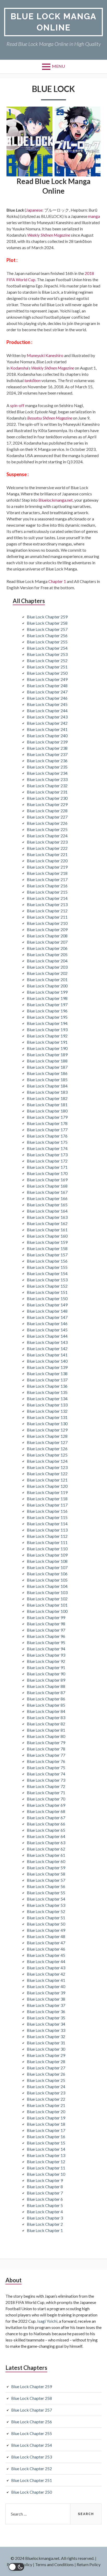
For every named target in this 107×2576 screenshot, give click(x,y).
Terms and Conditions (54, 2564)
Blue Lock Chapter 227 (47, 817)
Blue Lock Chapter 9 (45, 2180)
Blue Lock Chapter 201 (47, 979)
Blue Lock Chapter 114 (47, 1524)
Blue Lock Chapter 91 (46, 1667)
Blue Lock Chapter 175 (47, 1142)
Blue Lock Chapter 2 (45, 2224)
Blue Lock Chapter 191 (47, 1042)
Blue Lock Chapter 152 (47, 1286)
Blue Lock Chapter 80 (46, 1736)
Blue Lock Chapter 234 (47, 773)
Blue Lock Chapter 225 (47, 829)
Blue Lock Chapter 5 (45, 2205)
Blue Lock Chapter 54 (46, 1899)
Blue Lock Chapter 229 (47, 804)
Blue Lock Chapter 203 (47, 967)
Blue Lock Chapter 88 (46, 1686)
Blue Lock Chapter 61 (46, 1855)
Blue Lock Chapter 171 (47, 1167)
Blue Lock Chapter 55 (46, 1893)
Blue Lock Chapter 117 (47, 1505)
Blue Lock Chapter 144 (47, 1336)
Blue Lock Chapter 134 (47, 1398)
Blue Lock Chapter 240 (47, 736)
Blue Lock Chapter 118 (47, 1499)
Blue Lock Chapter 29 (46, 2055)
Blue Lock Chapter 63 (46, 1843)
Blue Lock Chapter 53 (46, 1905)
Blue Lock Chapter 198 (47, 998)
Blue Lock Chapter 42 (46, 1974)
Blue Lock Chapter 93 (46, 1655)
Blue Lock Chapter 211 (47, 917)
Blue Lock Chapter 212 (47, 911)
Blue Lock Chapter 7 (45, 2193)
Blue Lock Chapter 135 (47, 1392)
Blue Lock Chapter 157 (47, 1255)
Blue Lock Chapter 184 (47, 1086)
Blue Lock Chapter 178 (47, 1123)
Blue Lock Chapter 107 (47, 1567)
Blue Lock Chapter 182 (47, 1098)
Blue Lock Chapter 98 (46, 1624)
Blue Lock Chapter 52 (46, 1911)
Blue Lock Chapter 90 (46, 1674)
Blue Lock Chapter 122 (47, 1474)
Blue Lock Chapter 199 (47, 992)
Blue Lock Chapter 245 (47, 704)
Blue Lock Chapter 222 (47, 848)
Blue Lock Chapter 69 (46, 1805)
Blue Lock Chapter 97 (46, 1630)
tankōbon (32, 380)
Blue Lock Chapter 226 (47, 823)
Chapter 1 (57, 581)
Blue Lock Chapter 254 (47, 648)
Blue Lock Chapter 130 (47, 1424)
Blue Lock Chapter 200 (47, 986)
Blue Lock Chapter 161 (47, 1230)
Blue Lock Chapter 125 (47, 1455)
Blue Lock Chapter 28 (46, 2061)
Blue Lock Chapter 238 (47, 748)
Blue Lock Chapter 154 (47, 1273)
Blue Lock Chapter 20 (46, 2111)
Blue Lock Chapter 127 (47, 1442)
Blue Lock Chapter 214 (47, 898)
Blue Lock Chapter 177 (47, 1130)
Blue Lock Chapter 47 (46, 1943)
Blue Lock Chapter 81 (46, 1730)
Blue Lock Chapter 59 (46, 1868)
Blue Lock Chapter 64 (46, 1836)
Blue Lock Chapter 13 (46, 2155)
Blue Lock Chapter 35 (46, 2018)
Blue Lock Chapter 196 (47, 1011)
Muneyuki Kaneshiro (45, 355)
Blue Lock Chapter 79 (46, 1742)
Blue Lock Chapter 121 (47, 1480)
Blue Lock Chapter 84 (46, 1711)
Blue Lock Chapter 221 (47, 854)
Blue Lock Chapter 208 (47, 936)
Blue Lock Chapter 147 (47, 1317)
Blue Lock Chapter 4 (45, 2212)
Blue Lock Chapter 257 (47, 629)
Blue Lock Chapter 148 (47, 1311)
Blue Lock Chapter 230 (47, 798)
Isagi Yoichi (47, 2321)
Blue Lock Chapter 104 (47, 1586)
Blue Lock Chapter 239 (47, 742)
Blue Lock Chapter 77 (46, 1755)
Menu (58, 66)
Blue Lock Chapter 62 (46, 1849)
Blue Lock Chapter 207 (47, 942)
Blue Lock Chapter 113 (47, 1530)
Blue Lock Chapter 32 (46, 2036)
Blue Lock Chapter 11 (46, 2168)
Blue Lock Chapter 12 (46, 2162)
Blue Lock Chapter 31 (46, 2043)
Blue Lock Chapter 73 (46, 1780)
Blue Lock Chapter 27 (46, 2068)
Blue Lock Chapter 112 (47, 1536)
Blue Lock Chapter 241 (47, 729)
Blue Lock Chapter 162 (47, 1223)
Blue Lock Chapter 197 (47, 1004)
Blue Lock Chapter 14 (46, 2149)
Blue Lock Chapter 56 (46, 1886)
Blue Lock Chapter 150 (47, 1298)
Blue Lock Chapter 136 (47, 1386)
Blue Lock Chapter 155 (47, 1267)
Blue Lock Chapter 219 (47, 867)
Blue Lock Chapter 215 (47, 892)
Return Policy (89, 2564)
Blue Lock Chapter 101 (47, 1605)
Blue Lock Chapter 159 (47, 1242)
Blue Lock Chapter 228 (47, 811)
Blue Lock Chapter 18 (46, 2124)
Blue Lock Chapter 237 (47, 754)
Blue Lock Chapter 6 (45, 2199)
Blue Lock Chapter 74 (46, 1774)
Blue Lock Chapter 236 (47, 761)
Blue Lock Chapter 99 (46, 1617)
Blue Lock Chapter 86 (46, 1699)
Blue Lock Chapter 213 (47, 904)
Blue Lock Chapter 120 (47, 1486)
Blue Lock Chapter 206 (47, 948)
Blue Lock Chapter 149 (47, 1305)
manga (94, 216)
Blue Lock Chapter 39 (46, 1993)
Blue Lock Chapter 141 (47, 1355)
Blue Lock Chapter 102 (47, 1599)
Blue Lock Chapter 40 (46, 1986)
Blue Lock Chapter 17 (46, 2130)
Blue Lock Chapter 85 (46, 1705)
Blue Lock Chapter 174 (47, 1148)
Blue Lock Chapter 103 (47, 1592)
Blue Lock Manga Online (54, 22)
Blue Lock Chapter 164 (47, 1211)
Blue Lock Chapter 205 (47, 954)
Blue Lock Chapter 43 (46, 1968)
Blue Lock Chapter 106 (47, 1574)
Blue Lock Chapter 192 (47, 1036)
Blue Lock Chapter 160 (47, 1236)
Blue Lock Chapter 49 (46, 1930)
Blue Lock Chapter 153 (47, 1280)
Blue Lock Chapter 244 (47, 711)
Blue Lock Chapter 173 (47, 1155)
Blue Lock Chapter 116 (47, 1511)
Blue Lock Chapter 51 (46, 1918)
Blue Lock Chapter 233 (47, 779)
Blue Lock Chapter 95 (46, 1642)
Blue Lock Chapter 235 (47, 767)
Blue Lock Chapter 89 (46, 1680)
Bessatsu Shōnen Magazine (50, 418)
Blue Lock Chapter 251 (47, 667)
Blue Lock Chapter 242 (47, 723)
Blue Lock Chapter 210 (47, 923)
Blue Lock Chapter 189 (47, 1055)
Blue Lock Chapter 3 (45, 2218)
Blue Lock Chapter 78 (46, 1749)
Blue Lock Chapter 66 (46, 1824)
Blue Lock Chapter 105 (47, 1580)
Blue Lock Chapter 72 (46, 1786)
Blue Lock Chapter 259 (47, 617)
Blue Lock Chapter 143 (47, 1342)
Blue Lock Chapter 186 (47, 1073)
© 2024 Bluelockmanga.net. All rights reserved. (52, 2558)
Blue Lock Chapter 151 (47, 1292)
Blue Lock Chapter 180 (47, 1111)
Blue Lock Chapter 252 (47, 660)
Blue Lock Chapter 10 (46, 2174)
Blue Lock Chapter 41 (46, 1980)
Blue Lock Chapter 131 (47, 1417)
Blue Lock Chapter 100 (47, 1611)
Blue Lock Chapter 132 (47, 1411)
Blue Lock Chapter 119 (47, 1492)
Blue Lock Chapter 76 (46, 1761)
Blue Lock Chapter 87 (46, 1692)
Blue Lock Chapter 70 (46, 1799)
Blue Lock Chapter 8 (45, 2187)
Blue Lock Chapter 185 (47, 1080)
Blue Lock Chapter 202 (47, 973)
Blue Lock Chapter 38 (46, 1999)
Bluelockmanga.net (56, 500)
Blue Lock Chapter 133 (47, 1405)
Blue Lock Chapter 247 (47, 692)
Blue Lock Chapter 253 (47, 654)
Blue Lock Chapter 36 (46, 2011)
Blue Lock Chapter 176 (47, 1136)
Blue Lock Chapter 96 (46, 1636)
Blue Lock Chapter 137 (47, 1380)
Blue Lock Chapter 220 (47, 861)
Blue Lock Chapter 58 (46, 1874)
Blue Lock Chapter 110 (47, 1549)
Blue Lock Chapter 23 (46, 2093)
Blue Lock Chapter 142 (47, 1348)
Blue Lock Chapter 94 (46, 1649)
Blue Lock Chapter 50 (46, 1924)
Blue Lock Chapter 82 (46, 1724)
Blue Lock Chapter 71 (46, 1793)
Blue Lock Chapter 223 (47, 842)
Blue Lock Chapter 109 (47, 1555)
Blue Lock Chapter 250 (47, 673)
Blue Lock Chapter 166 (47, 1198)
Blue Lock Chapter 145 (47, 1330)
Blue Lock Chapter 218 (47, 873)
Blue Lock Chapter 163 (47, 1217)
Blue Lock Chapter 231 (47, 792)
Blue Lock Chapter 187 (47, 1067)
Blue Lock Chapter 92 (46, 1661)
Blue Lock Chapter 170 (47, 1173)
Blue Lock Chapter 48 (46, 1936)
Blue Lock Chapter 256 (47, 635)
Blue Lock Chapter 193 (47, 1029)
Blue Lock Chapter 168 (47, 1186)
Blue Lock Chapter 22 (46, 2099)
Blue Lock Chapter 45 (46, 1955)
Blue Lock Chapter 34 (46, 2024)
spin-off (17, 405)
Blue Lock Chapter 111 (47, 1542)
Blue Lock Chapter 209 (47, 929)
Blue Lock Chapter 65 (46, 1830)
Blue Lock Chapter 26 (46, 2074)
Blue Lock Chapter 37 (46, 2005)
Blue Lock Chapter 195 (47, 1017)
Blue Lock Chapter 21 (46, 2105)
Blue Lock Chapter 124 (47, 1461)
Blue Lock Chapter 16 (46, 2137)
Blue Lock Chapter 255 (47, 642)
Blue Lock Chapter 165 (47, 1205)
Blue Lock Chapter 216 (47, 886)
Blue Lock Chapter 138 (47, 1373)
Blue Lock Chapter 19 (46, 2118)
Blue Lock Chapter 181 (47, 1105)
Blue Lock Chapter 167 (47, 1192)
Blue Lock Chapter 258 (47, 623)
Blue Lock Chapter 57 (46, 1880)
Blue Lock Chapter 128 (47, 1436)
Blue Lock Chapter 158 (47, 1248)
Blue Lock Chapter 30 (46, 2049)
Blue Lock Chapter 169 (47, 1180)
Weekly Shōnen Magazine (49, 235)
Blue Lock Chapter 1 (45, 2230)
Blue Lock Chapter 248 (47, 686)
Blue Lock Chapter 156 (47, 1261)
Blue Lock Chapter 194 (47, 1023)
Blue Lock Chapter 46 (46, 1949)
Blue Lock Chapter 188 (47, 1061)
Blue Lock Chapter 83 (46, 1717)
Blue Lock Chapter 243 (47, 717)
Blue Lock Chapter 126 (47, 1449)
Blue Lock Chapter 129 (47, 1430)
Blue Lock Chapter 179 (47, 1117)
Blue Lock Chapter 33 (46, 2030)
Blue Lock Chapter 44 (46, 1961)
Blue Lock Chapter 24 (46, 2086)
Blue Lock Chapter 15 (46, 2143)
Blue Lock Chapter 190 (47, 1048)
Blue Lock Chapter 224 (47, 836)
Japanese (34, 210)
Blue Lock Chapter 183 (47, 1092)
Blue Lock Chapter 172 (47, 1161)
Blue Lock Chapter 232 (47, 786)
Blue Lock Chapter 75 (46, 1767)
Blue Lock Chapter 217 (47, 879)
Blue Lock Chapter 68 (46, 1811)
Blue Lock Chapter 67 (46, 1818)
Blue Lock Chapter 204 (47, 961)
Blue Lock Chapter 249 (47, 679)
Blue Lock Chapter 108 (47, 1561)
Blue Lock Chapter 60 (46, 1861)
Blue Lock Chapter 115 (47, 1517)
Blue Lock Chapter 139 (47, 1367)
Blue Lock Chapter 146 (47, 1323)
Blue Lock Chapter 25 (46, 2080)
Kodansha (19, 368)
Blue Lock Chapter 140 (47, 1361)
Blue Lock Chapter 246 (47, 698)
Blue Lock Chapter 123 (47, 1467)
